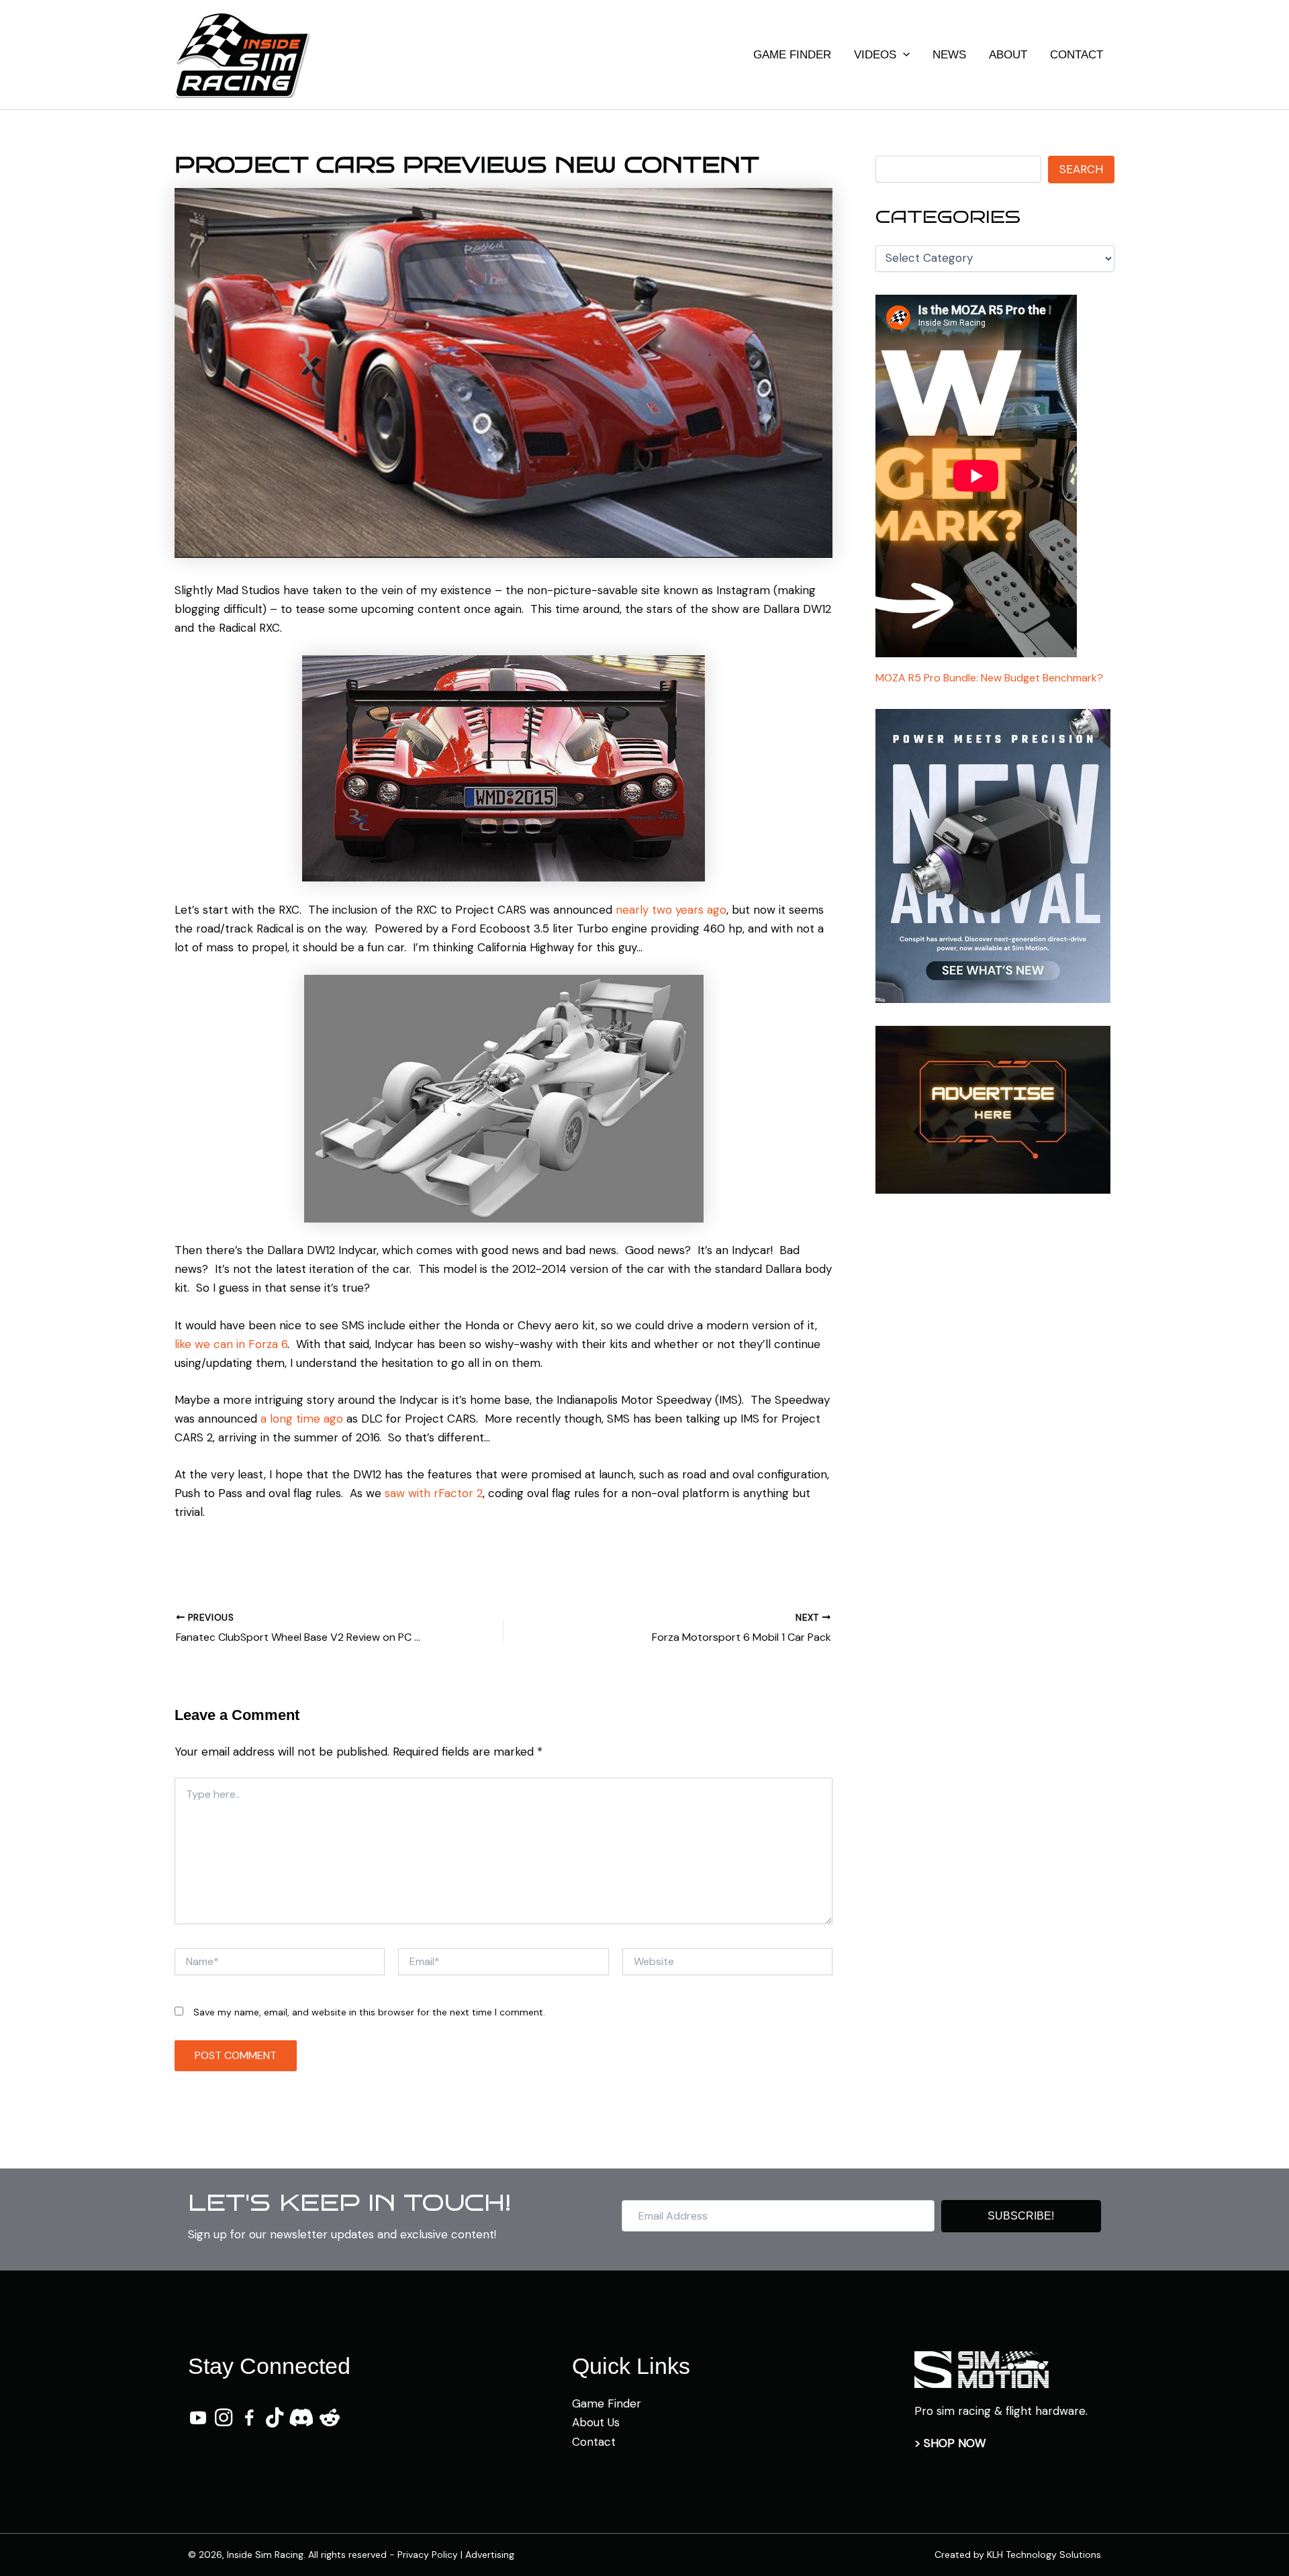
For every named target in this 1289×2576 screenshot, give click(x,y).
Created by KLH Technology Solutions (1018, 2555)
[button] (903, 55)
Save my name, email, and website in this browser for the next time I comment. (369, 2012)
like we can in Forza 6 (231, 1344)
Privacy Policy (428, 2555)
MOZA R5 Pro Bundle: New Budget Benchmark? (989, 678)
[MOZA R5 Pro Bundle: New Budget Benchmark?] (976, 478)
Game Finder (607, 2403)
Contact (594, 2442)
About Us (596, 2422)
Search (1081, 169)
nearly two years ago (671, 910)
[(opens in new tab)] (982, 2369)
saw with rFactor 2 (434, 1493)
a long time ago (302, 1419)
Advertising (490, 2555)
